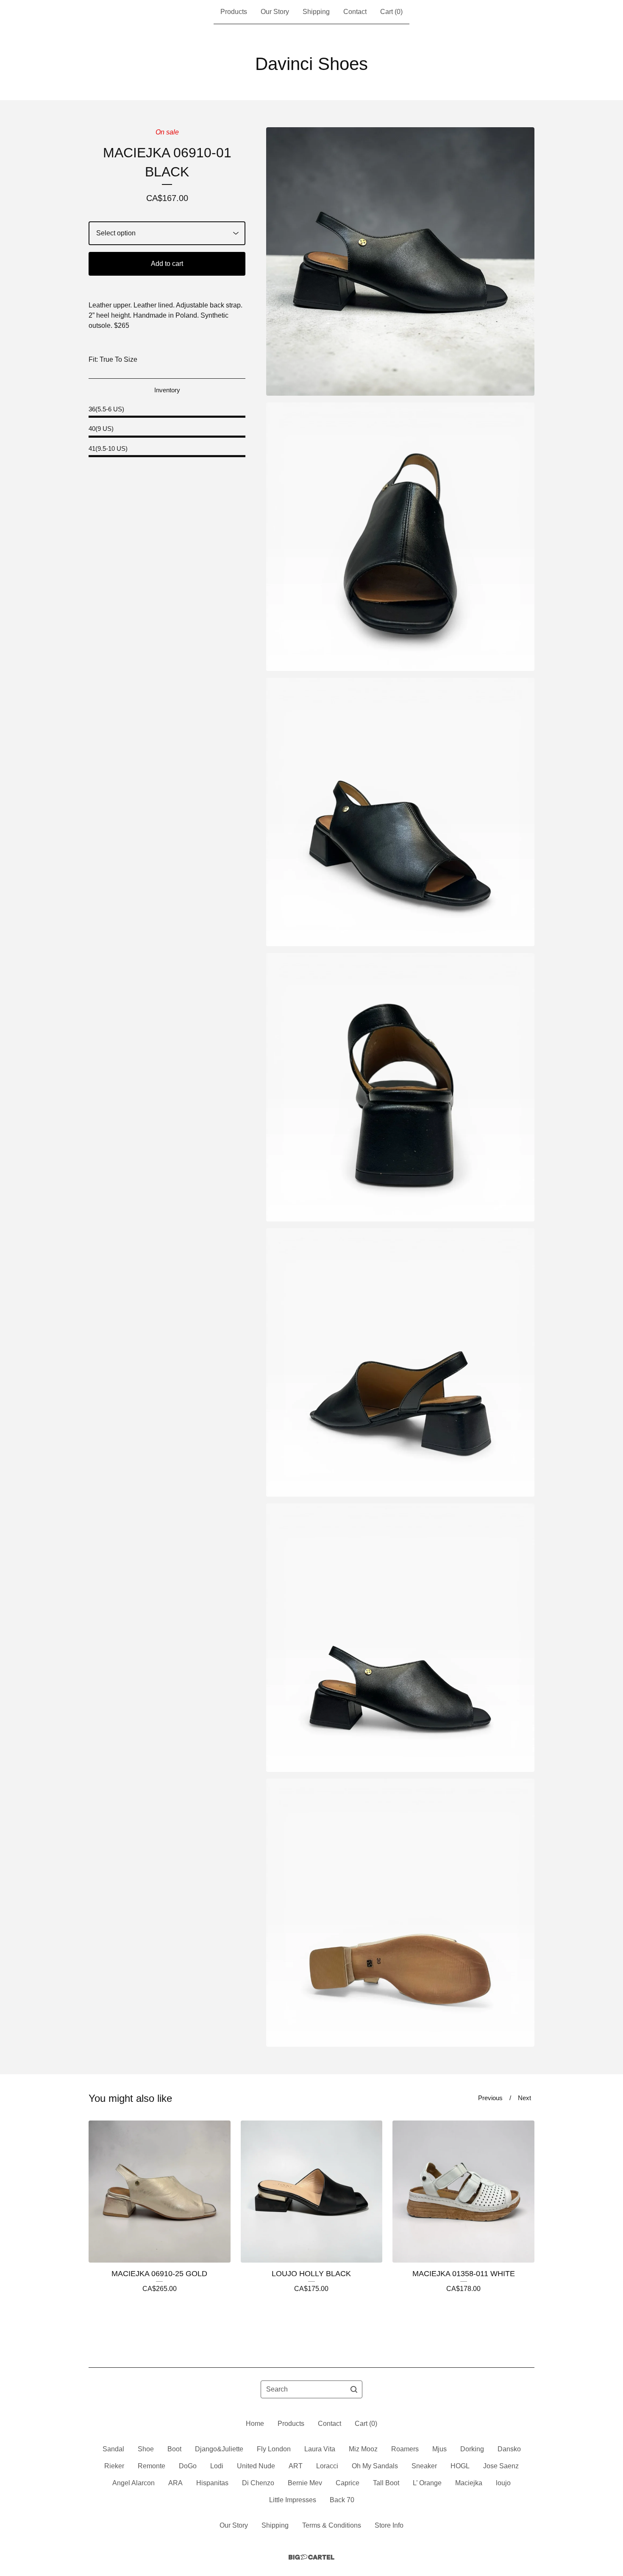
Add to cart (167, 264)
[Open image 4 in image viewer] (400, 1087)
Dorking (472, 2449)
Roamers (405, 2449)
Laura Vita (320, 2449)
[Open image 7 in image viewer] (400, 1913)
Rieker (114, 2466)
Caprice (348, 2483)
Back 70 (342, 2500)
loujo (503, 2483)
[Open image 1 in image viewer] (400, 261)
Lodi (217, 2466)
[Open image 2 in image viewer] (400, 537)
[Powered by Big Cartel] (311, 2557)
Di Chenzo (258, 2483)
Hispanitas (212, 2483)
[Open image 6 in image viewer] (400, 1638)
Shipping (316, 12)
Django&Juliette (219, 2449)
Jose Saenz (501, 2466)
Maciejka (469, 2483)
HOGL (460, 2466)
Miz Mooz (363, 2449)
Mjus (439, 2449)
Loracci (327, 2466)
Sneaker (424, 2466)
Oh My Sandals (375, 2466)
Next (524, 2098)
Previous (490, 2098)
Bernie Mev (305, 2483)
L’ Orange (427, 2483)
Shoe (146, 2449)
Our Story (275, 12)
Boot (174, 2449)
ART (296, 2466)
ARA (175, 2483)
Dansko (509, 2449)
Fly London (274, 2449)
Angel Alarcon (133, 2483)
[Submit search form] (354, 2389)
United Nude (256, 2466)
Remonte (152, 2466)
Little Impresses (293, 2500)
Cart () (391, 12)
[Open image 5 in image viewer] (400, 1362)
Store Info (389, 2525)
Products (234, 12)
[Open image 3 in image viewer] (400, 812)
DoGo (188, 2466)
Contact (355, 12)
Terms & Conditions (332, 2525)
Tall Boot (386, 2483)
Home (255, 2424)
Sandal (113, 2449)
